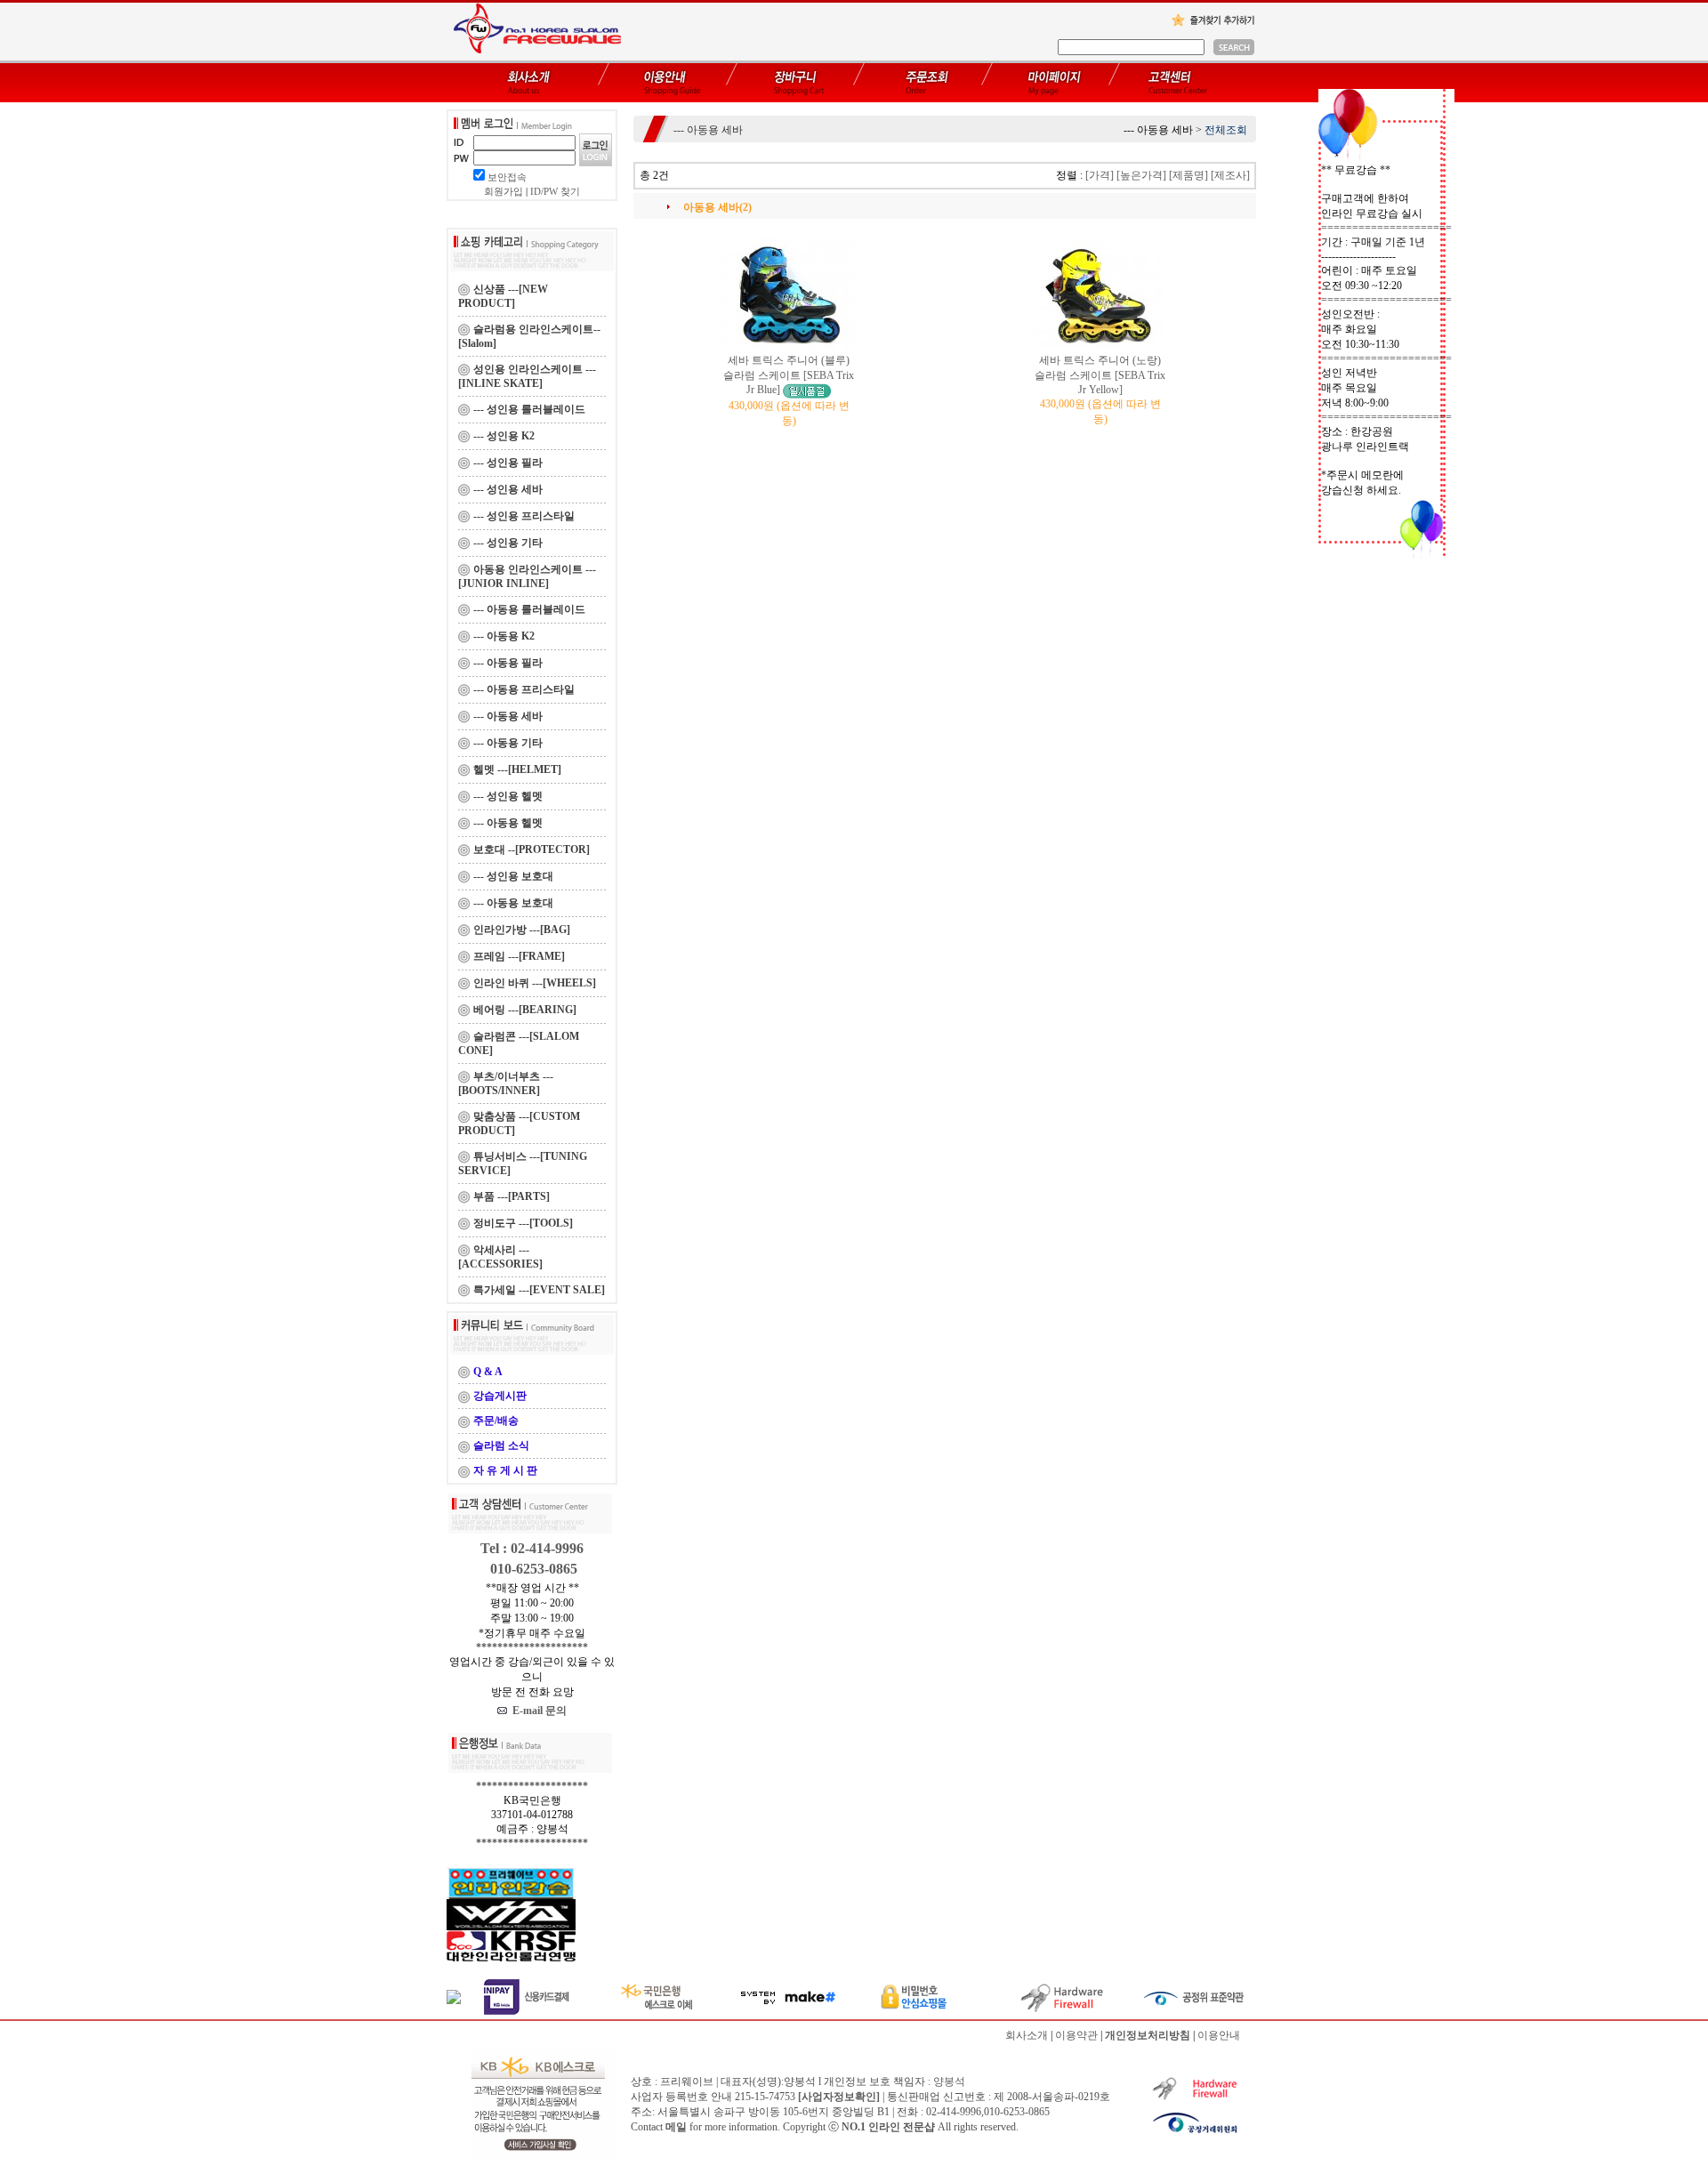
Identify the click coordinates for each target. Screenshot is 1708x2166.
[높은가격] (1141, 175)
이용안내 (1219, 2035)
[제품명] (1188, 175)
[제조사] (1230, 175)
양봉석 (949, 2081)
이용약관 (1076, 2035)
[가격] (1100, 175)
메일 (676, 2127)
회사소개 (1027, 2035)
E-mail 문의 (537, 1711)
